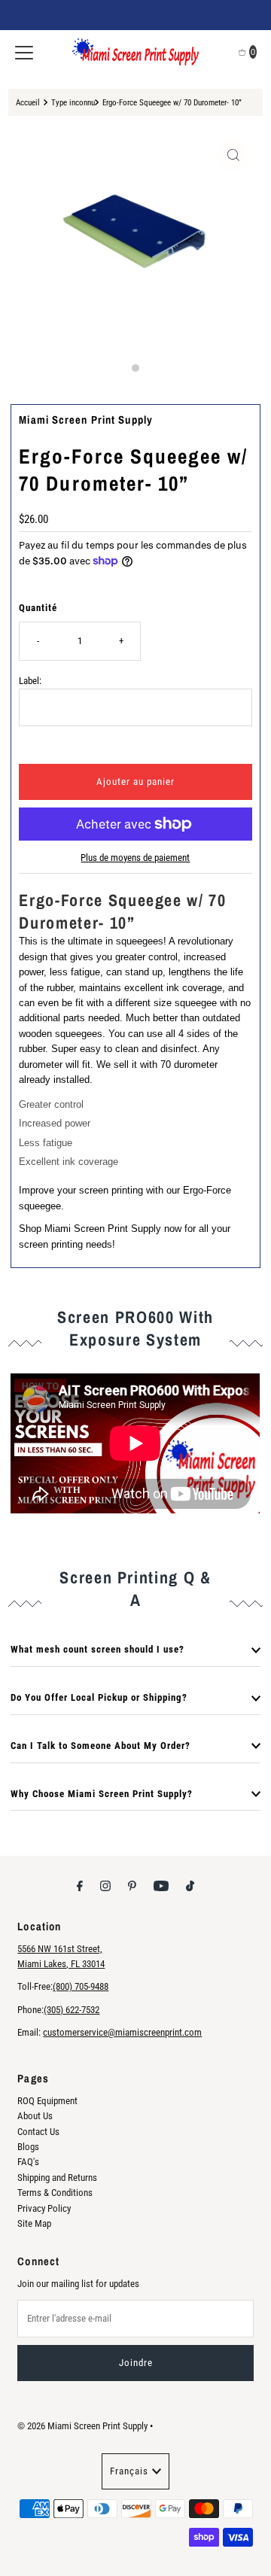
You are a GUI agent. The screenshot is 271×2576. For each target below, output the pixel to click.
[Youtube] (161, 1886)
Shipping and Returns (57, 2178)
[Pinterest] (132, 1886)
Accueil (28, 102)
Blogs (28, 2147)
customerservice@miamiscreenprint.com (122, 2032)
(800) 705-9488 (81, 1986)
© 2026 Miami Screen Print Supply (82, 2426)
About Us (35, 2116)
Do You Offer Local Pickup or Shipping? (99, 1697)
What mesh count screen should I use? (97, 1649)
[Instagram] (105, 1886)
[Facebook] (80, 1886)
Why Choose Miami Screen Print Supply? (102, 1794)
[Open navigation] (24, 52)
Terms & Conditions (55, 2193)
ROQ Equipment (47, 2101)
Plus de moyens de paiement (135, 858)
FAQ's (28, 2162)
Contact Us (38, 2132)
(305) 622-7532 (72, 2010)
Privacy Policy (44, 2208)
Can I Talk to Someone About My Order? (100, 1746)
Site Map (34, 2223)
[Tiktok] (190, 1886)
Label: (30, 681)
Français (129, 2471)
